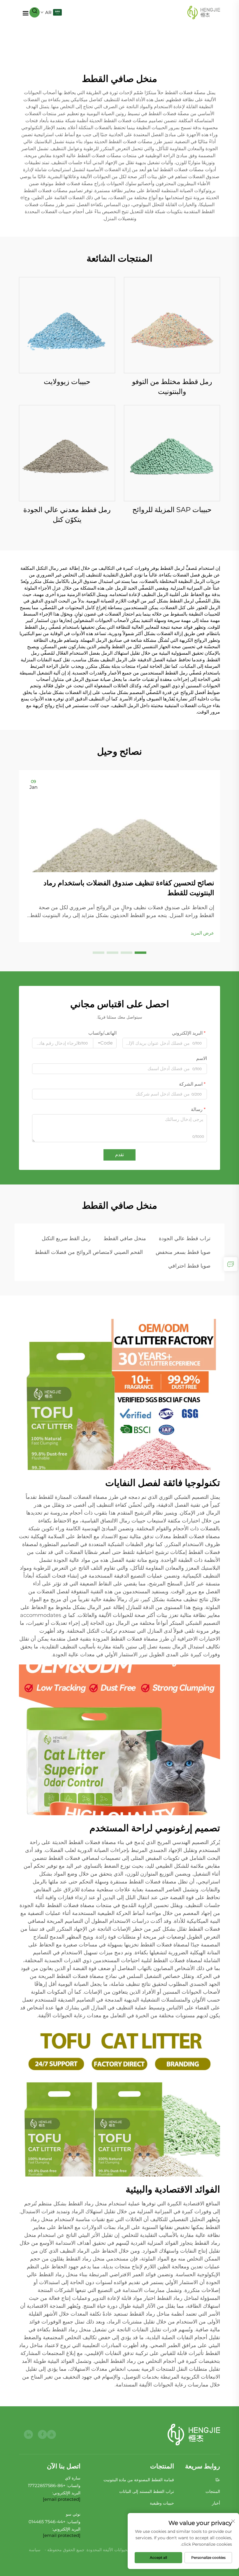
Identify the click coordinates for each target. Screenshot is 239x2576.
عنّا (218, 2480)
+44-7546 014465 (47, 2522)
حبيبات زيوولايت (67, 382)
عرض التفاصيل (172, 325)
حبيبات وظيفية (162, 2503)
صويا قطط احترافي (189, 1266)
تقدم (119, 1155)
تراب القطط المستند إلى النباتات (147, 2491)
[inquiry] (231, 1264)
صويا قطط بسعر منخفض (183, 1252)
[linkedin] (28, 2434)
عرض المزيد (202, 933)
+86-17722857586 (47, 2485)
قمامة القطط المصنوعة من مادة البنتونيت (139, 2480)
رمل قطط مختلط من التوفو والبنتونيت (172, 387)
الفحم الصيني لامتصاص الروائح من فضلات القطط (89, 1252)
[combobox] (105, 1043)
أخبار (216, 2503)
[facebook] (42, 2434)
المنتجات (213, 2491)
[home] (194, 2435)
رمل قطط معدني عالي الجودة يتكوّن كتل (67, 515)
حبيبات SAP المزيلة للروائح (172, 510)
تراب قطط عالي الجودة (185, 1238)
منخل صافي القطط (125, 1238)
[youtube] (51, 2434)
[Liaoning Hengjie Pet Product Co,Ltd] (204, 12)
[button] (140, 953)
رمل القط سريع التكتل (66, 1238)
